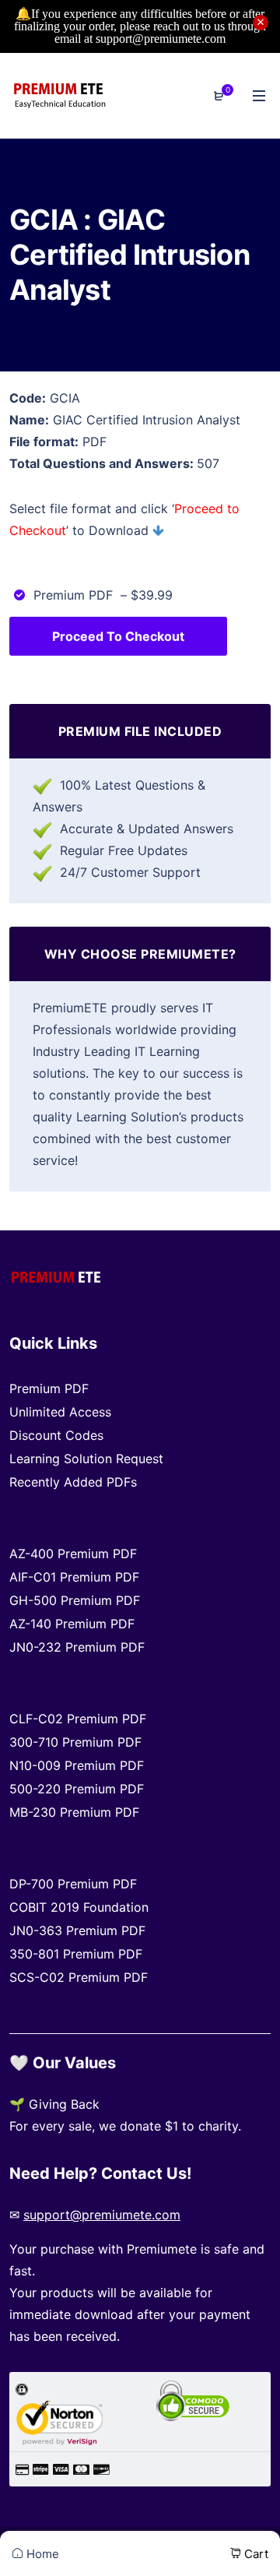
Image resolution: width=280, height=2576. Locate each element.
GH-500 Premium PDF (75, 1600)
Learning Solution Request (86, 1459)
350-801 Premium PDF (76, 1954)
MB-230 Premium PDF (74, 1812)
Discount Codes (56, 1435)
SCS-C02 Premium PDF (79, 1977)
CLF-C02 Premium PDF (78, 1719)
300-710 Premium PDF (75, 1742)
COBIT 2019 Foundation (79, 1907)
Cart (255, 2554)
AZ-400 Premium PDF (73, 1554)
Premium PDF (49, 1388)
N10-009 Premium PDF (77, 1765)
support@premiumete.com (102, 2215)
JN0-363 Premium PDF (77, 1930)
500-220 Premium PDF (77, 1789)
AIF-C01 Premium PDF (74, 1577)
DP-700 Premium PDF (73, 1884)
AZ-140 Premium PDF (72, 1624)
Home (41, 2554)
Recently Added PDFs (73, 1482)
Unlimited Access (60, 1412)
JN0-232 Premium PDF (77, 1647)
